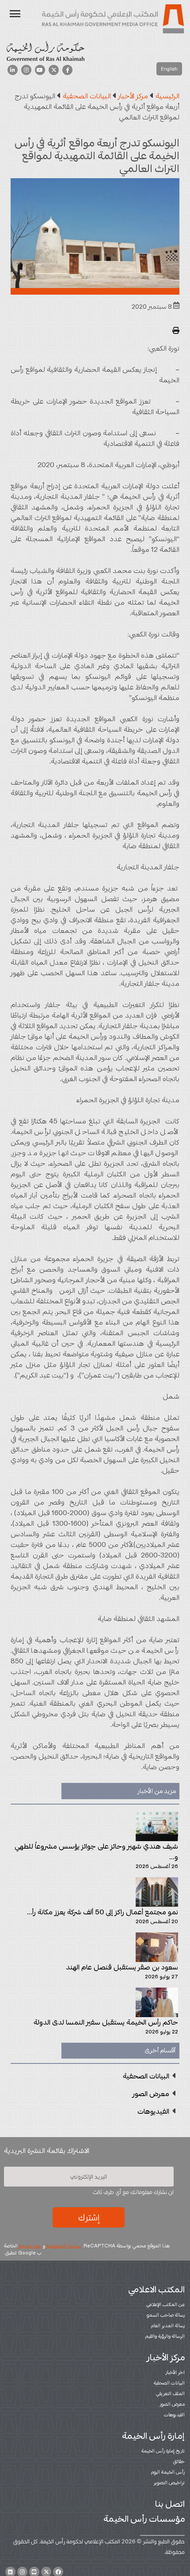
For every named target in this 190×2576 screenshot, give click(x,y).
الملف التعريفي (170, 2393)
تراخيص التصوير (169, 2482)
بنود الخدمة (30, 2246)
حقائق (179, 2461)
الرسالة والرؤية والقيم (165, 2336)
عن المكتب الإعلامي (165, 2304)
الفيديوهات (174, 2415)
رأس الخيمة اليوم (168, 2472)
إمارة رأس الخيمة (153, 2436)
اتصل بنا (170, 2504)
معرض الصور (172, 2404)
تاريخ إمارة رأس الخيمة (163, 2451)
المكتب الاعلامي (156, 2289)
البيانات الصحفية (169, 2383)
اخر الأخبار (175, 2372)
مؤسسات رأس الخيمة (144, 2519)
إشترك (89, 2217)
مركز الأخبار (166, 2357)
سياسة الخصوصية (64, 2246)
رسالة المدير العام (168, 2325)
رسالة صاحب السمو (166, 2315)
